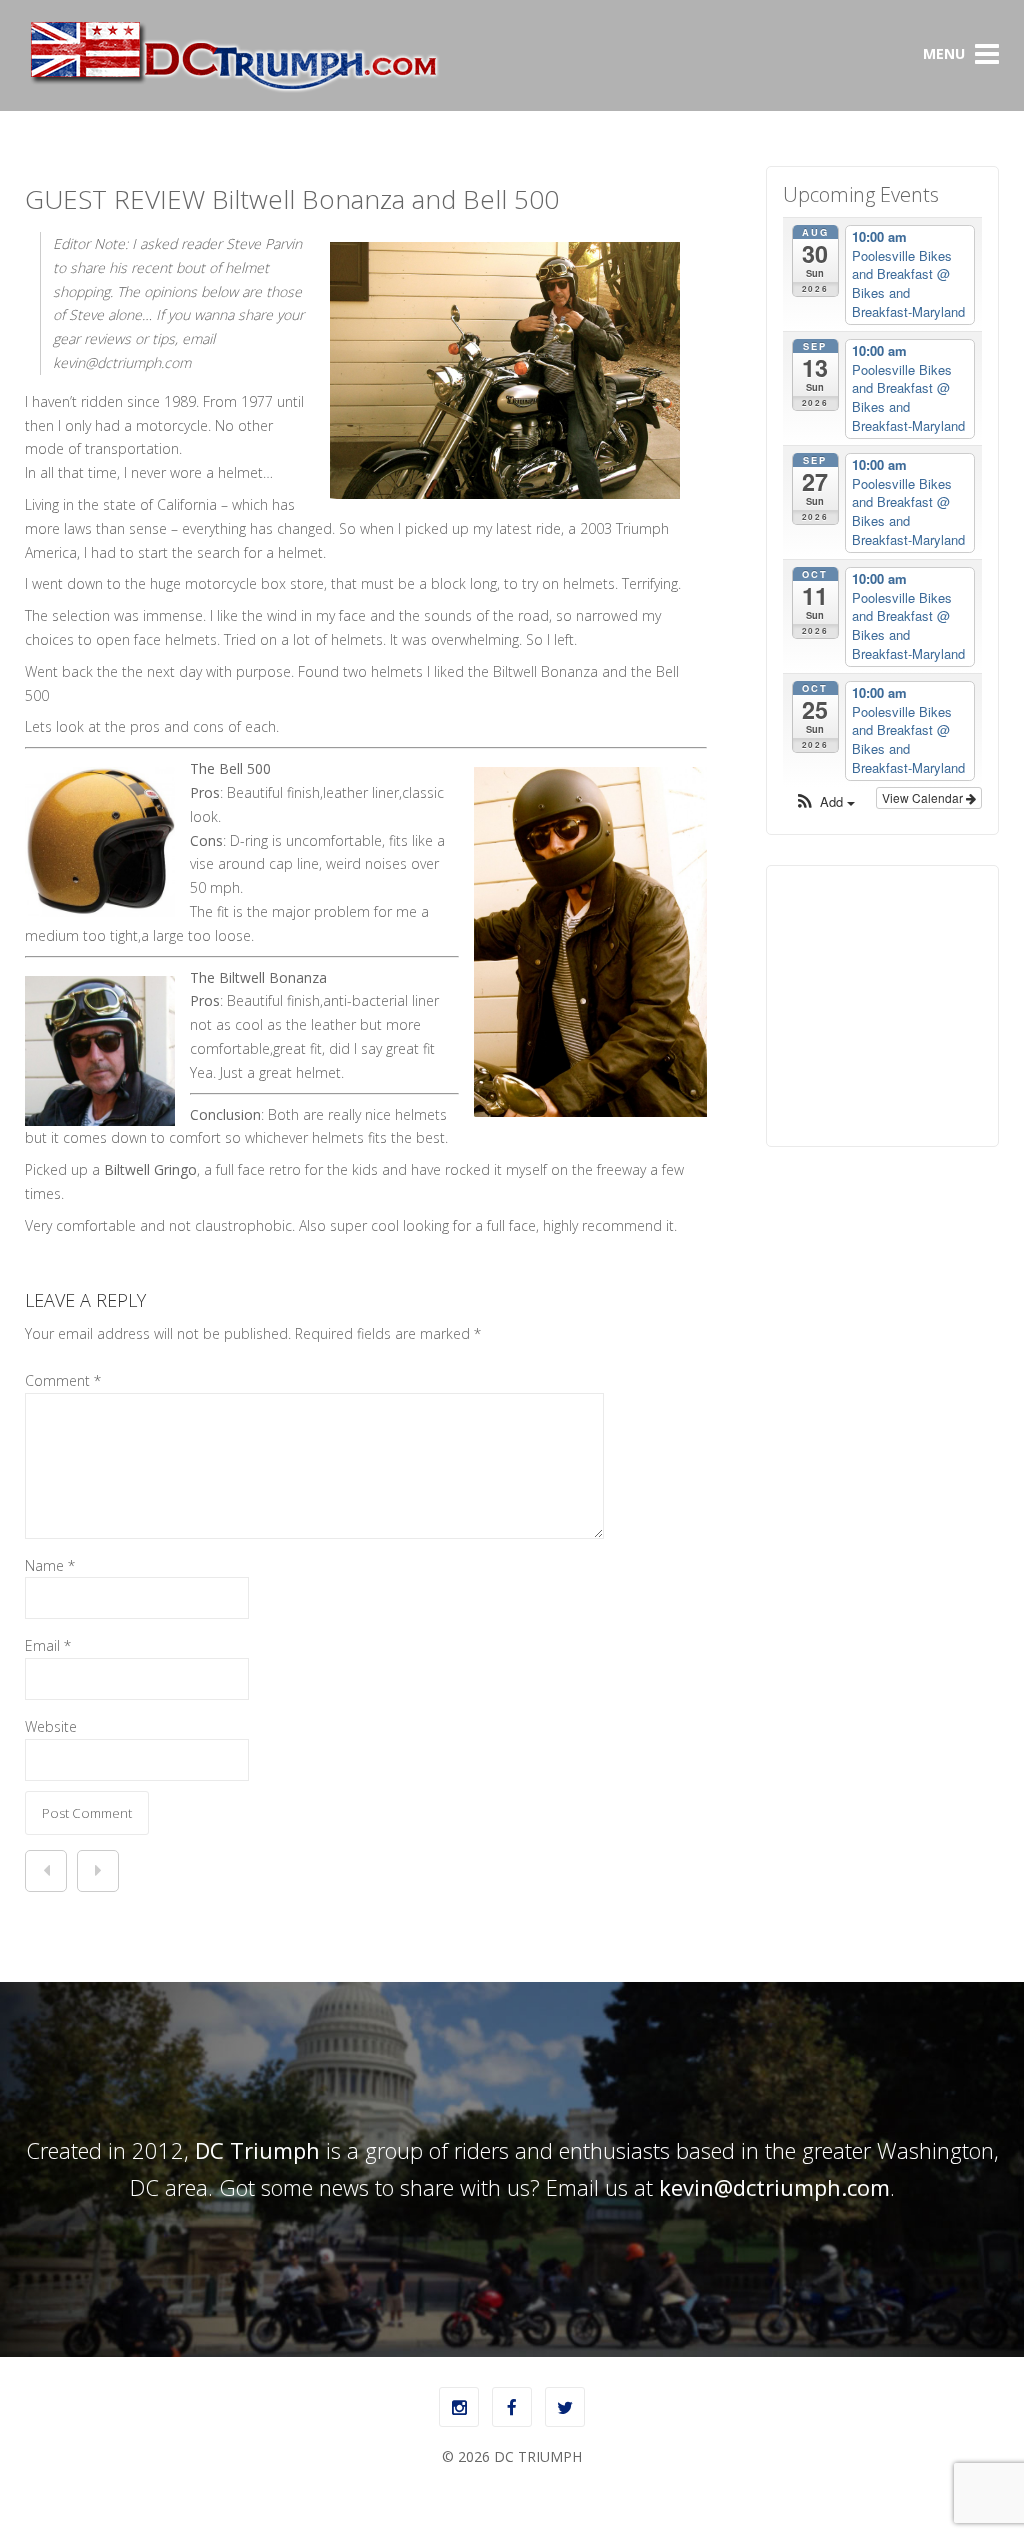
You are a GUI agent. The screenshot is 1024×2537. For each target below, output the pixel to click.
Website (51, 1726)
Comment (63, 1380)
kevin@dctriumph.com (774, 2187)
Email (48, 1645)
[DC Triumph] (233, 88)
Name (50, 1565)
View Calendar (924, 797)
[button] (824, 802)
